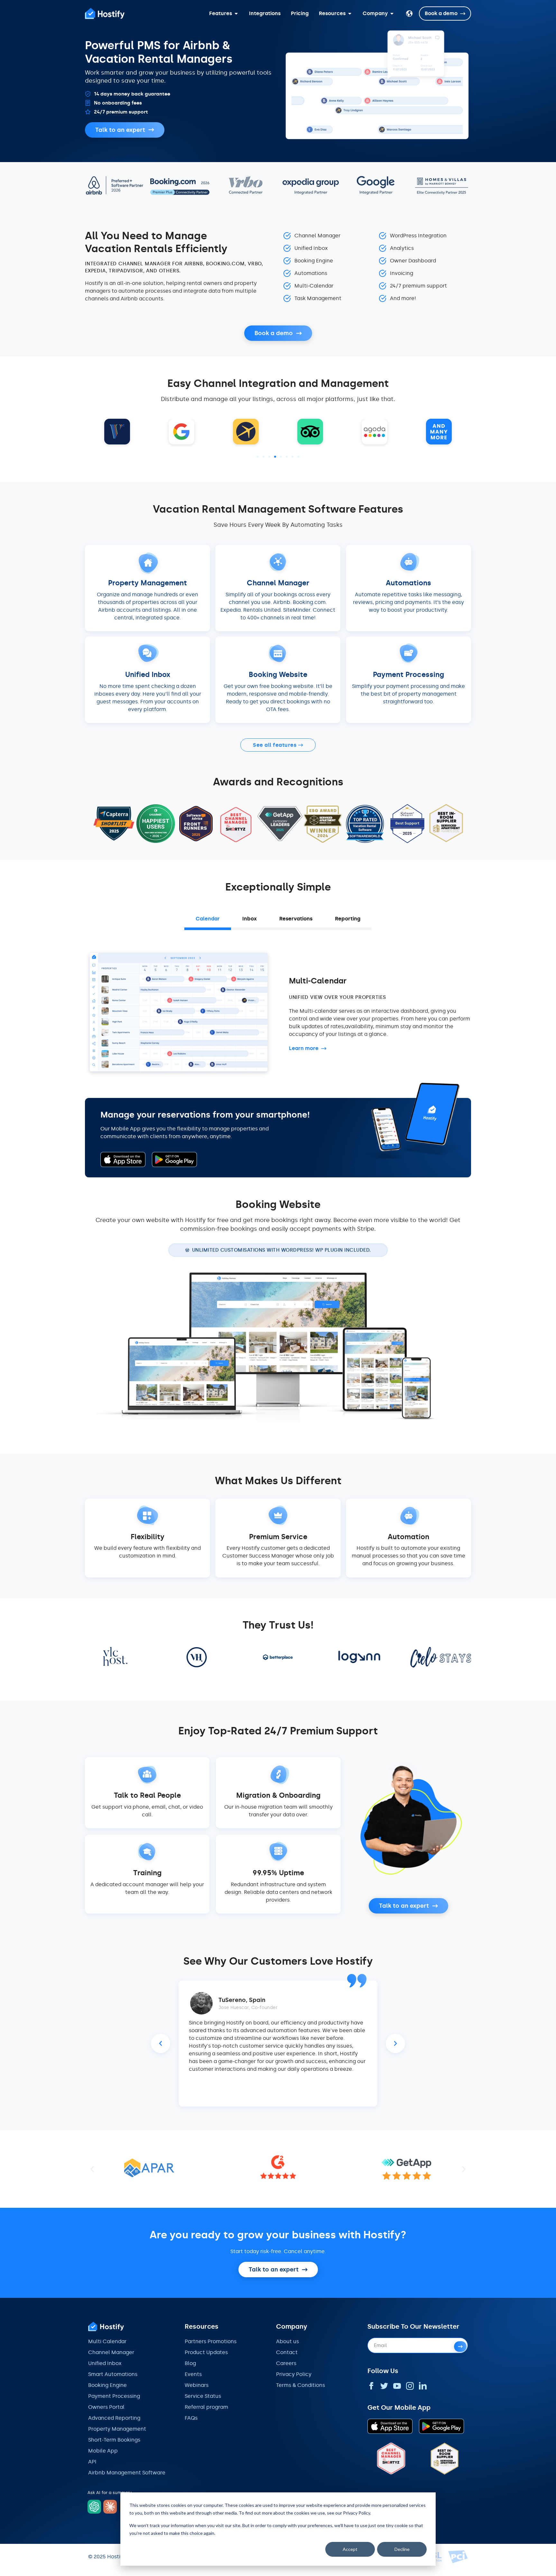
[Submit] (460, 2347)
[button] (258, 457)
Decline (402, 2549)
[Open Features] (236, 14)
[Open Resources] (350, 14)
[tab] (208, 920)
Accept (350, 2549)
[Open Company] (392, 14)
